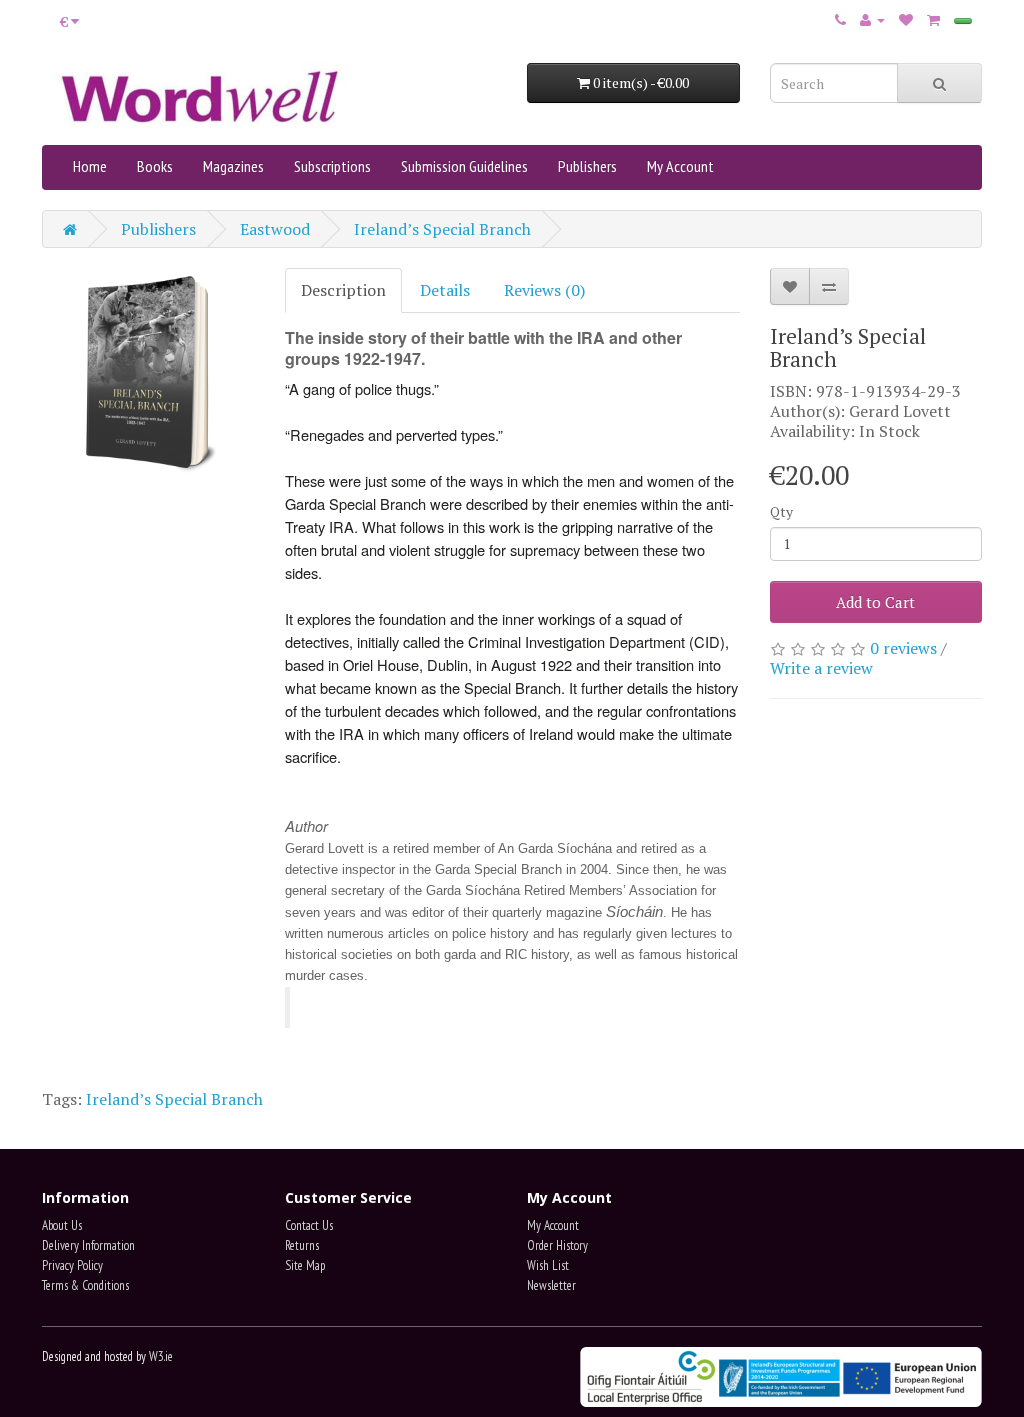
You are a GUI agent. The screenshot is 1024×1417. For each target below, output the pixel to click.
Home (90, 166)
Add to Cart (875, 602)
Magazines (233, 166)
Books (155, 166)
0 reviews (903, 648)
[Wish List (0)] (906, 19)
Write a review (821, 668)
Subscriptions (332, 166)
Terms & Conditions (85, 1285)
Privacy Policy (72, 1265)
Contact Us (309, 1225)
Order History (557, 1245)
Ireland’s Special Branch (442, 229)
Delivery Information (88, 1245)
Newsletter (551, 1285)
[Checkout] (963, 21)
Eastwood (275, 229)
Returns (302, 1245)
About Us (62, 1225)
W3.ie (161, 1356)
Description (343, 290)
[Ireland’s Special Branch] (148, 374)
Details (445, 290)
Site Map (305, 1265)
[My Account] (872, 19)
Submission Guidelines (464, 166)
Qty (781, 511)
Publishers (587, 166)
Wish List (548, 1265)
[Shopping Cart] (933, 19)
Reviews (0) (544, 290)
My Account (680, 166)
